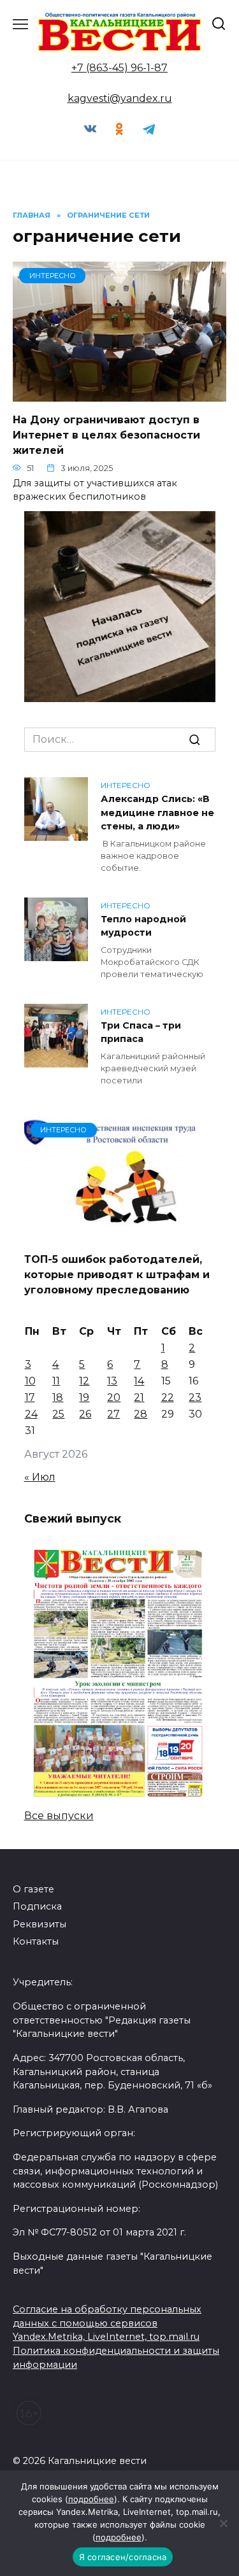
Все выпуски (59, 1816)
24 (31, 1414)
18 (58, 1397)
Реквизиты (40, 1924)
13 (112, 1381)
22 (168, 1397)
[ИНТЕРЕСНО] (119, 394)
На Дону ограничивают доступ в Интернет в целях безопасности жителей (106, 434)
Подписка (37, 1906)
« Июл (40, 1477)
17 (30, 1397)
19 (84, 1397)
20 (114, 1397)
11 (56, 1381)
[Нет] (223, 2523)
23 (195, 1397)
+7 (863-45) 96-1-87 (119, 68)
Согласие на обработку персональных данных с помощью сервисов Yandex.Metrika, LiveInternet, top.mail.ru (107, 2323)
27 (113, 1414)
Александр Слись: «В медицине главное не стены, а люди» (157, 813)
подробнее (91, 2499)
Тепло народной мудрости (143, 926)
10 (30, 1381)
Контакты (36, 1941)
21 (139, 1397)
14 (139, 1381)
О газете (33, 1889)
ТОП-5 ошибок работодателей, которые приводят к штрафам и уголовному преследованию (117, 1275)
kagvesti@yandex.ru (120, 98)
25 (58, 1414)
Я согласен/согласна (123, 2557)
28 (141, 1414)
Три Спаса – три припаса (141, 1032)
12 (84, 1381)
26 (85, 1414)
